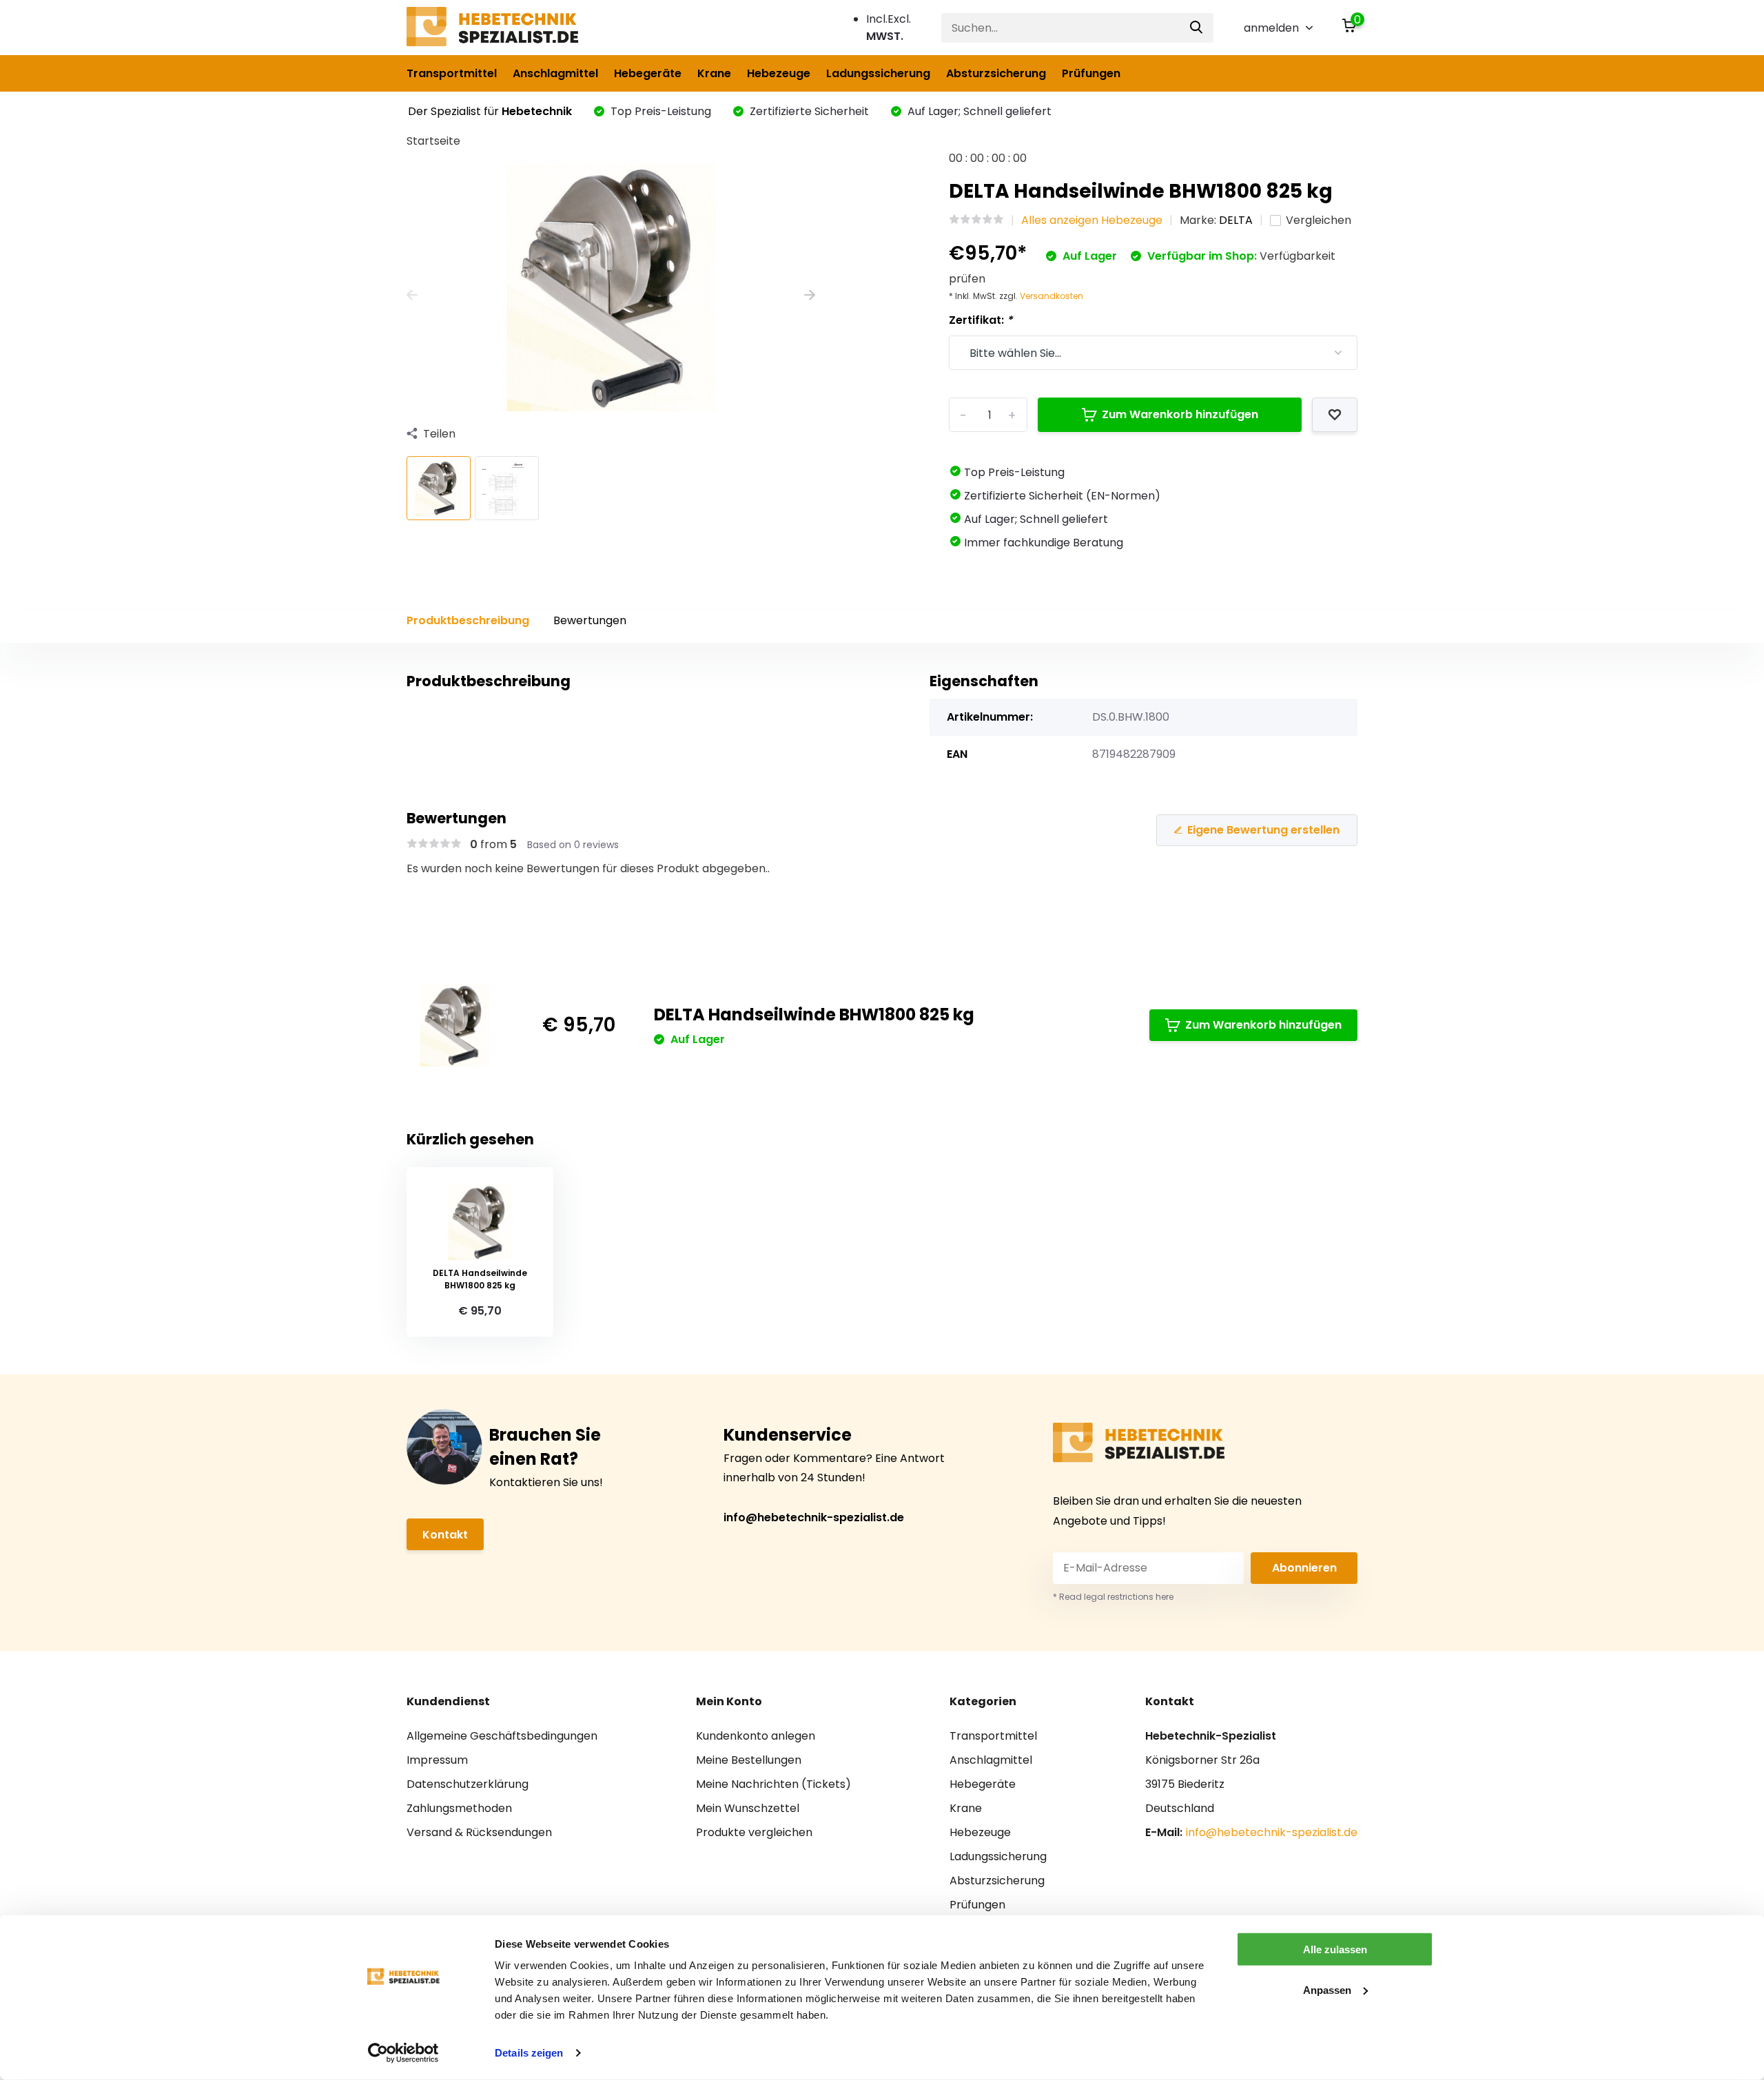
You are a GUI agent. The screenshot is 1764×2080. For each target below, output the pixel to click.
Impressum (437, 1760)
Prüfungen (1091, 73)
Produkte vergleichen (754, 1832)
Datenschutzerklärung (468, 1784)
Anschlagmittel (555, 73)
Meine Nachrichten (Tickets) (773, 1784)
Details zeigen (529, 2053)
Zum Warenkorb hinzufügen (1180, 414)
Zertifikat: (981, 320)
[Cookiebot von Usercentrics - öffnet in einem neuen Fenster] (403, 2053)
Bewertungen (590, 620)
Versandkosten (1052, 296)
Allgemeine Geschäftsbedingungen (502, 1736)
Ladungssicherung (878, 73)
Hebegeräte (648, 73)
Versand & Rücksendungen (479, 1832)
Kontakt (445, 1535)
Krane (714, 73)
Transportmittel (452, 73)
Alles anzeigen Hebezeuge (1092, 220)
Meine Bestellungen (749, 1760)
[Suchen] (1197, 28)
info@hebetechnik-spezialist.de (814, 1517)
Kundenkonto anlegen (756, 1736)
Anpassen (1327, 1989)
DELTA (1236, 220)
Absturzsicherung (996, 73)
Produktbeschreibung (468, 620)
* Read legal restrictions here (1113, 1597)
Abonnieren (1304, 1568)
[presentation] (412, 296)
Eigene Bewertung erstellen (1263, 830)
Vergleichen (1319, 220)
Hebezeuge (779, 73)
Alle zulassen (1335, 1949)
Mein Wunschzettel (748, 1808)
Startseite (433, 141)
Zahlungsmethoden (459, 1808)
